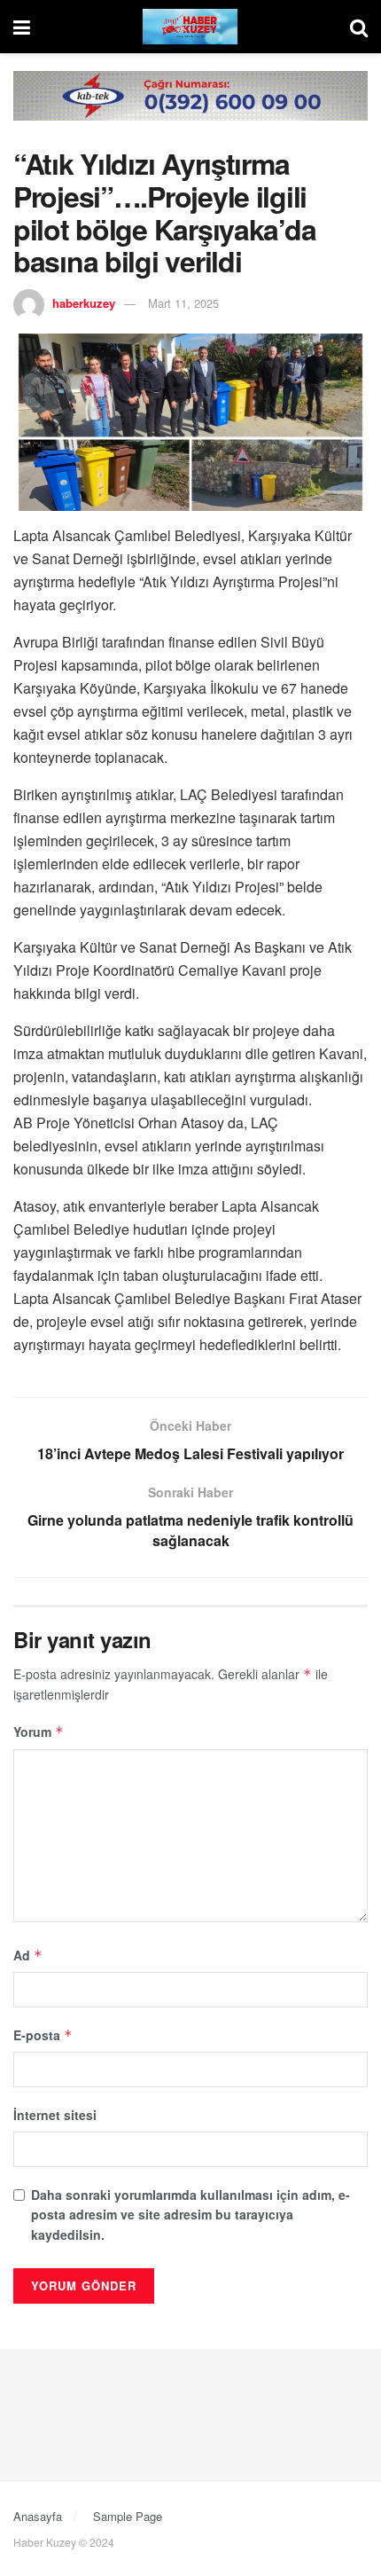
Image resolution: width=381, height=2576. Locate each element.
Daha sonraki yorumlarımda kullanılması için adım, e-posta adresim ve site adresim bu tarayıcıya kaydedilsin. (190, 2215)
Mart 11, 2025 (183, 303)
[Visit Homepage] (190, 27)
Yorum (39, 1732)
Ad (28, 1955)
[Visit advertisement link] (190, 109)
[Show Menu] (22, 27)
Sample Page (128, 2516)
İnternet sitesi (55, 2115)
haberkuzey (84, 303)
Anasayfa (38, 2516)
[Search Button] (359, 27)
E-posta (43, 2035)
